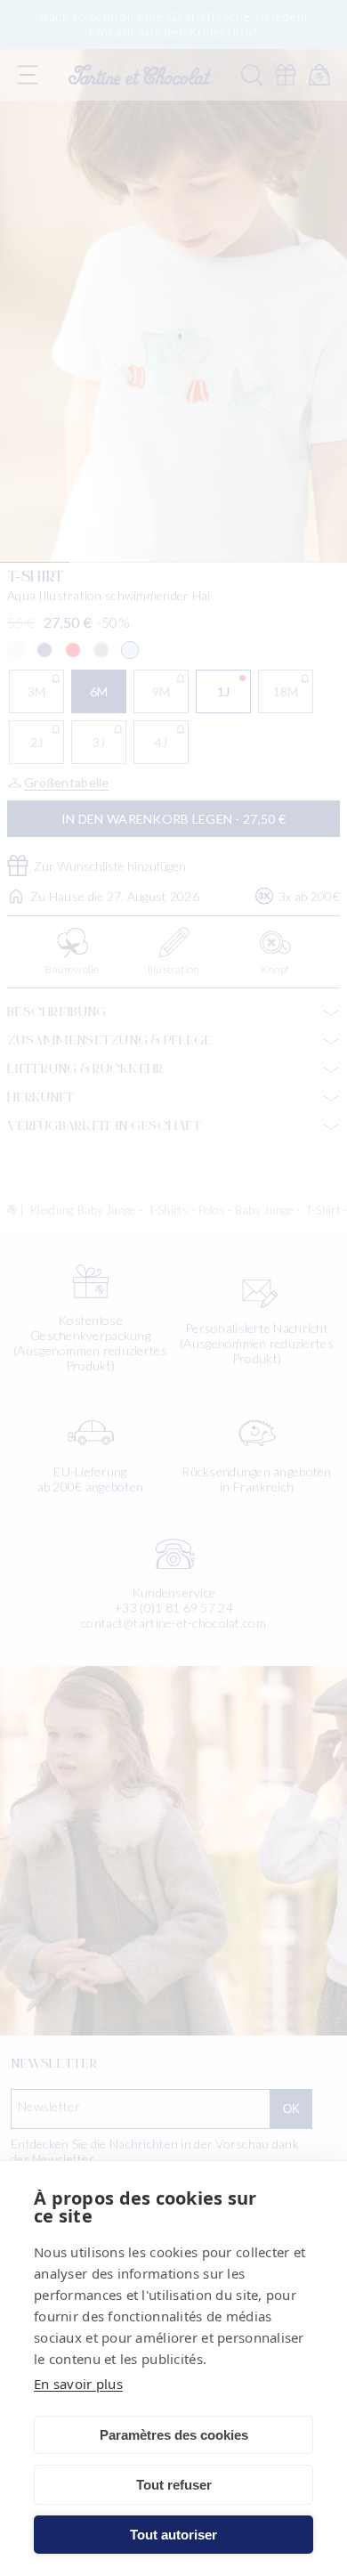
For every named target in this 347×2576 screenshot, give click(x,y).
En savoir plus (78, 2384)
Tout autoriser (173, 2535)
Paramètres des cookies (174, 2435)
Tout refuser (174, 2485)
